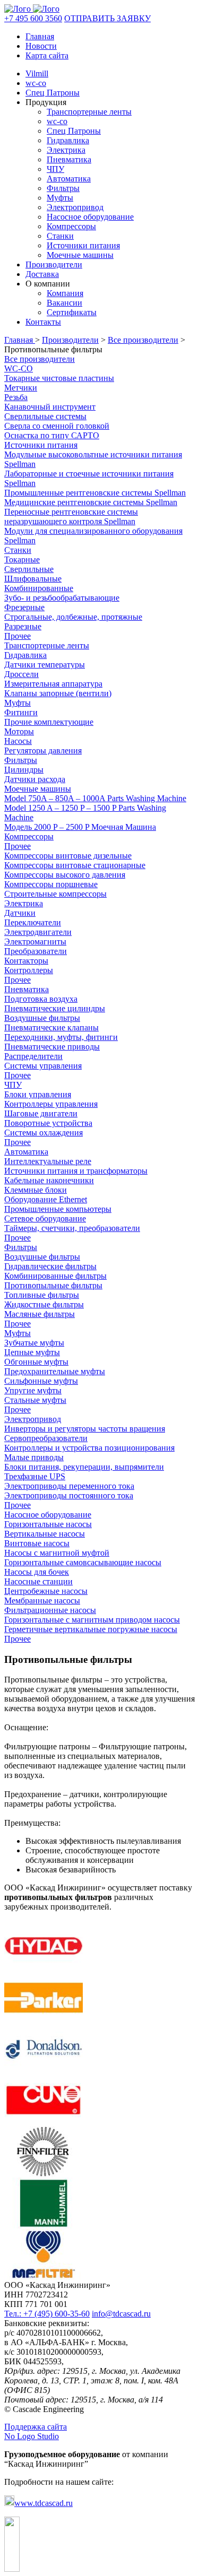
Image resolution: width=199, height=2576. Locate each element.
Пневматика (69, 159)
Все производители (143, 340)
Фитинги (21, 712)
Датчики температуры (45, 665)
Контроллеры (29, 970)
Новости (41, 46)
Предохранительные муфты (55, 1371)
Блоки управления (38, 1094)
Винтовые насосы (37, 1543)
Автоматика (69, 179)
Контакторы (26, 961)
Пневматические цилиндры (55, 1008)
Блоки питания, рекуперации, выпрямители (84, 1467)
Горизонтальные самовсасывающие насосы (83, 1562)
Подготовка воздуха (41, 999)
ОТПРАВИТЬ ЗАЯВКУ (107, 18)
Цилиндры (24, 770)
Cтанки (18, 550)
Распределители (33, 1056)
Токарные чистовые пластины (59, 378)
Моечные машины (80, 255)
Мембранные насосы (42, 1601)
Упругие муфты (33, 1390)
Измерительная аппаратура (53, 684)
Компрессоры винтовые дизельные (68, 856)
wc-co (36, 83)
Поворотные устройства (48, 1123)
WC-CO (19, 368)
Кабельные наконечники (49, 1180)
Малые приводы (34, 1457)
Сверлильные (29, 569)
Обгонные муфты (36, 1362)
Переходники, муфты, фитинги (61, 1037)
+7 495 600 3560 (33, 18)
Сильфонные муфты (41, 1381)
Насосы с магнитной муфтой (57, 1553)
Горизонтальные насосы (48, 1524)
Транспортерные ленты (89, 112)
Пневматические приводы (52, 1047)
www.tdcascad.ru (44, 2503)
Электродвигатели (38, 932)
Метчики (21, 388)
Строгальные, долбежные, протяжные (73, 617)
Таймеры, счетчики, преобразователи (72, 1228)
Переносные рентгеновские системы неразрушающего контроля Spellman (71, 517)
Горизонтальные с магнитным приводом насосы (92, 1620)
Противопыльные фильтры (53, 1285)
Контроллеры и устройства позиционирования (89, 1448)
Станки (60, 236)
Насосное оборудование (90, 217)
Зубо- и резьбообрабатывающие (62, 598)
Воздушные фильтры (42, 1018)
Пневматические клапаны (51, 1027)
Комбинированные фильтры (55, 1276)
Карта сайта (47, 55)
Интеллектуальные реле (48, 1161)
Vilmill (37, 73)
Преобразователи (36, 951)
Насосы (18, 741)
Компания (65, 293)
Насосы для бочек (37, 1572)
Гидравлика (68, 140)
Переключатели (33, 922)
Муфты (60, 198)
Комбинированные (39, 588)
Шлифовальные (33, 579)
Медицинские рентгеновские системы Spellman (91, 502)
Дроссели (21, 674)
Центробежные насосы (46, 1591)
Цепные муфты (32, 1352)
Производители (54, 264)
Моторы (19, 731)
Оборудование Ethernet (46, 1199)
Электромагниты (35, 942)
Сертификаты (72, 312)
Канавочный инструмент (50, 407)
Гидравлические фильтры (50, 1266)
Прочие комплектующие (49, 722)
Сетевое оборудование (45, 1218)
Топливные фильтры (42, 1295)
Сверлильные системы (45, 416)
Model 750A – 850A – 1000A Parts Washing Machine (95, 798)
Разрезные (23, 626)
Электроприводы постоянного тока (69, 1495)
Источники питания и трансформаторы (76, 1171)
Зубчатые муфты (34, 1343)
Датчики (20, 913)
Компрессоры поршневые (51, 884)
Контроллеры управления (51, 1104)
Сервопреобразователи (46, 1438)
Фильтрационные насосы (50, 1610)
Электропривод (75, 207)
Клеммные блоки (36, 1190)
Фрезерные (24, 607)
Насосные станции (38, 1581)
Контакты (43, 322)
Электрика (66, 150)
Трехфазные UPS (35, 1476)
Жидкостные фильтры (44, 1304)
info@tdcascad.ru (121, 2314)
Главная (40, 36)
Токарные (22, 560)
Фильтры (63, 188)
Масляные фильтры (40, 1314)
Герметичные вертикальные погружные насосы (91, 1629)
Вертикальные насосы (45, 1534)
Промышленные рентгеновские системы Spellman (95, 493)
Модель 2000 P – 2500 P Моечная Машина (80, 827)
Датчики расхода (35, 779)
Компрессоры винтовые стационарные (75, 865)
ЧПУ (55, 169)
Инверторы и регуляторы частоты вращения (85, 1429)
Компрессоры (71, 226)
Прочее (18, 636)
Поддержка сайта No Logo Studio (36, 2431)
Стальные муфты (35, 1400)
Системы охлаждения (44, 1133)
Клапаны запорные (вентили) (58, 693)
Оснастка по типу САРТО (52, 435)
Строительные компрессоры (55, 894)
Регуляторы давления (43, 751)
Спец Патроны (53, 93)
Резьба (16, 397)
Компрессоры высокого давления (65, 875)
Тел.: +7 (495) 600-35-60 (47, 2314)
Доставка (42, 274)
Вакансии (64, 303)
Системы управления (43, 1066)
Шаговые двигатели (41, 1113)
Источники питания (83, 245)
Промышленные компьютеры (58, 1209)
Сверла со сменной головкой (57, 426)
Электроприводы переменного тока (69, 1486)
